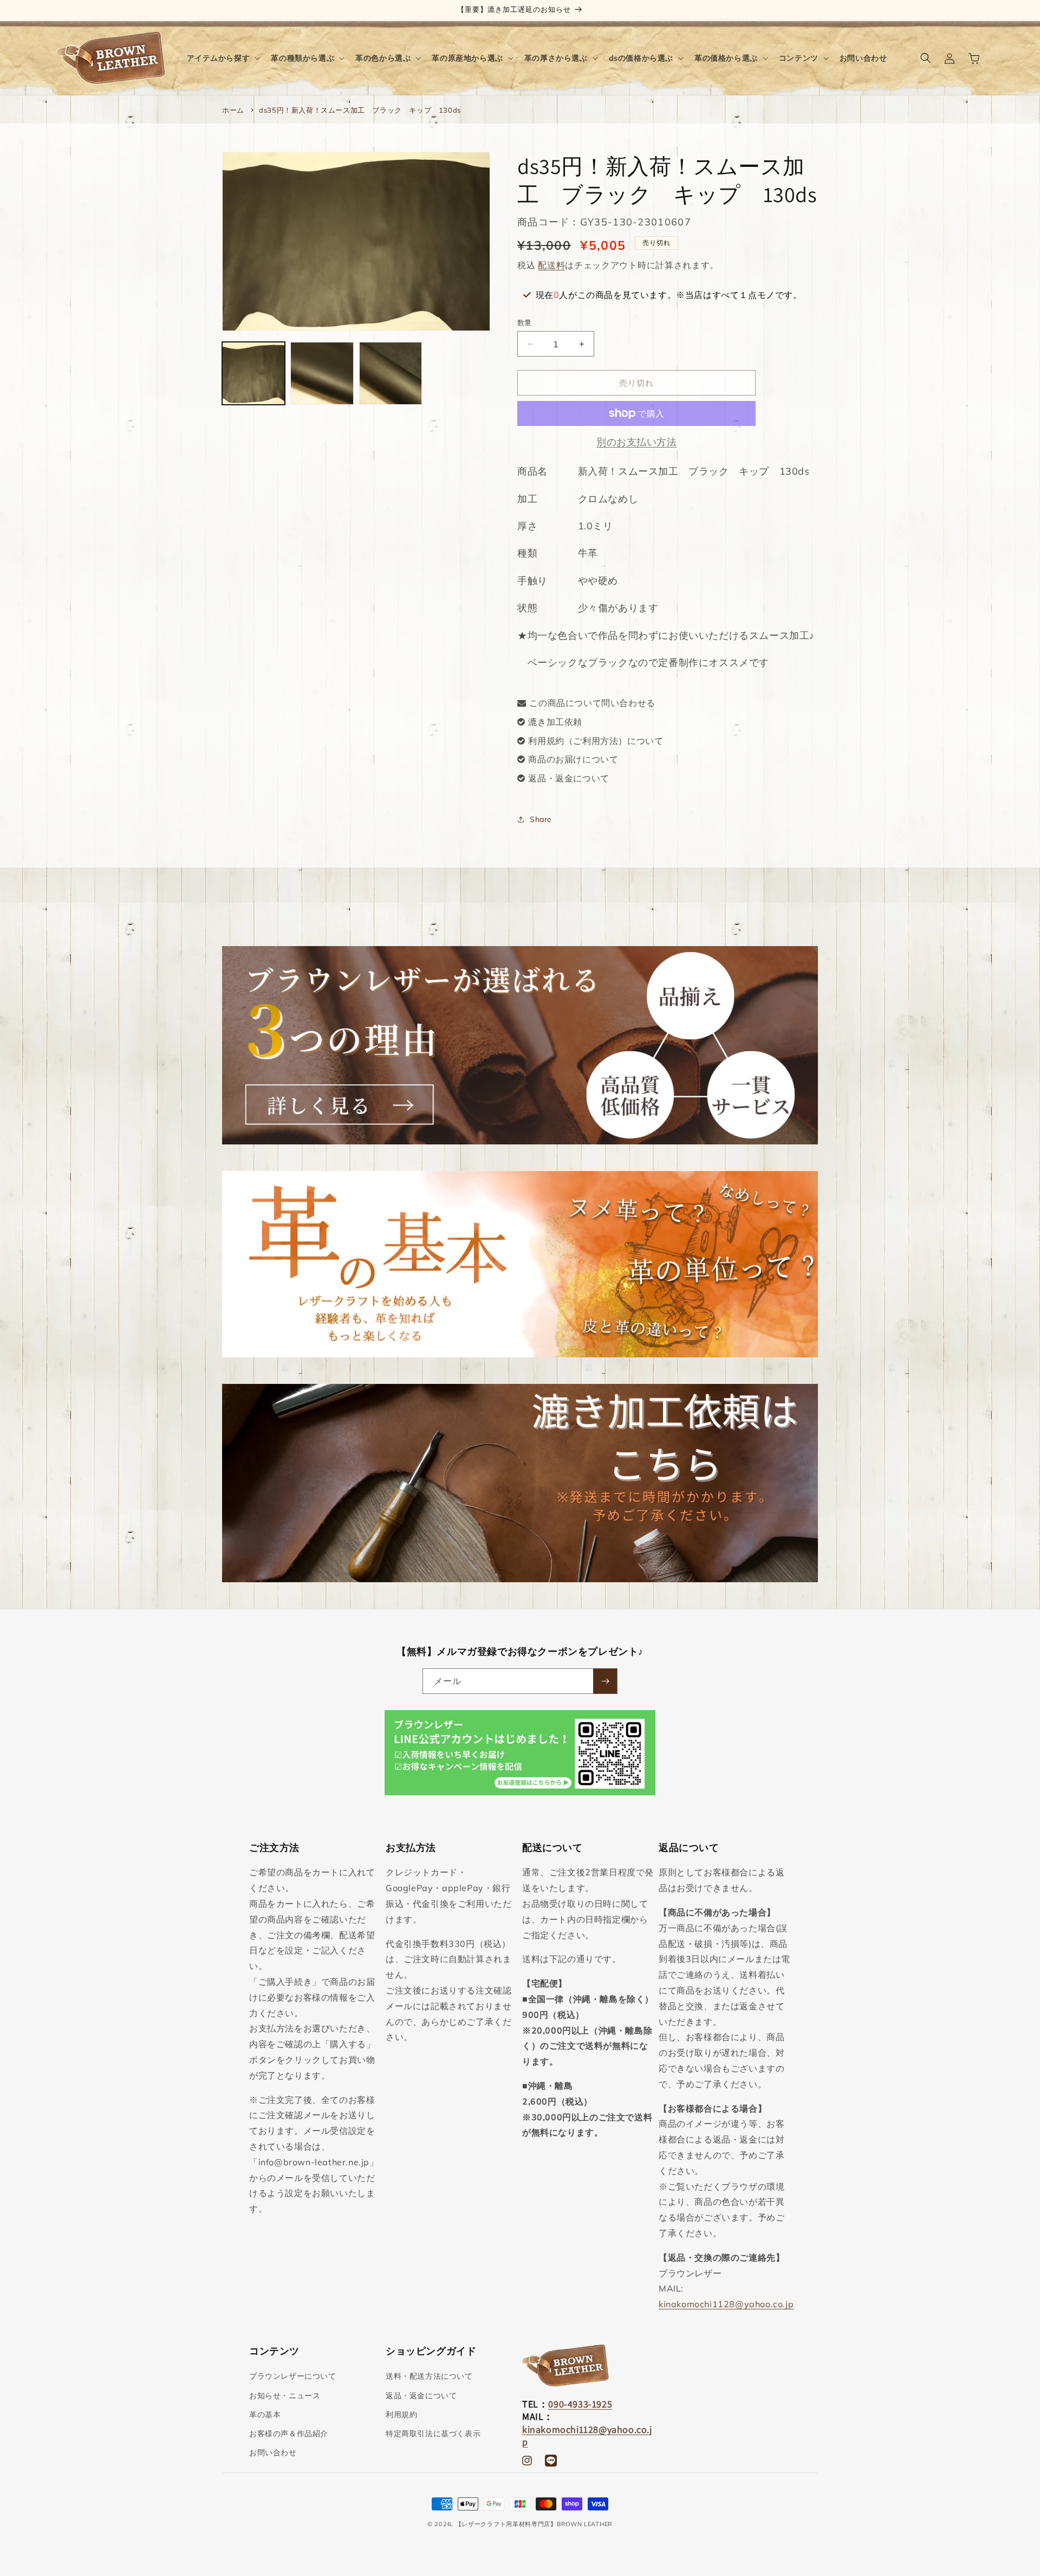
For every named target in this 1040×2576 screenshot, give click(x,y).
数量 (525, 322)
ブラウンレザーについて (293, 2377)
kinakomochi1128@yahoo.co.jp (726, 2304)
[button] (223, 58)
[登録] (605, 1681)
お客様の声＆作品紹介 (289, 2433)
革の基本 (265, 2415)
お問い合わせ (273, 2452)
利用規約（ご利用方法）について (596, 741)
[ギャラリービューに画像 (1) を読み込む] (253, 373)
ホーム (233, 110)
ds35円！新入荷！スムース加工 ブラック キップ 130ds (360, 110)
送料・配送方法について (429, 2377)
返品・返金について (568, 778)
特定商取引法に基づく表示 (433, 2433)
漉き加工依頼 (555, 722)
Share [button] (541, 819)
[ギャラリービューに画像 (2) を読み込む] (322, 373)
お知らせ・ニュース (285, 2396)
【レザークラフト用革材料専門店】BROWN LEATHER (534, 2524)
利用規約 (401, 2415)
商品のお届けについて (573, 759)
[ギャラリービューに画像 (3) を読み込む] (391, 373)
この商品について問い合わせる (592, 703)
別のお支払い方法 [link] (636, 442)
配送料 (551, 265)
